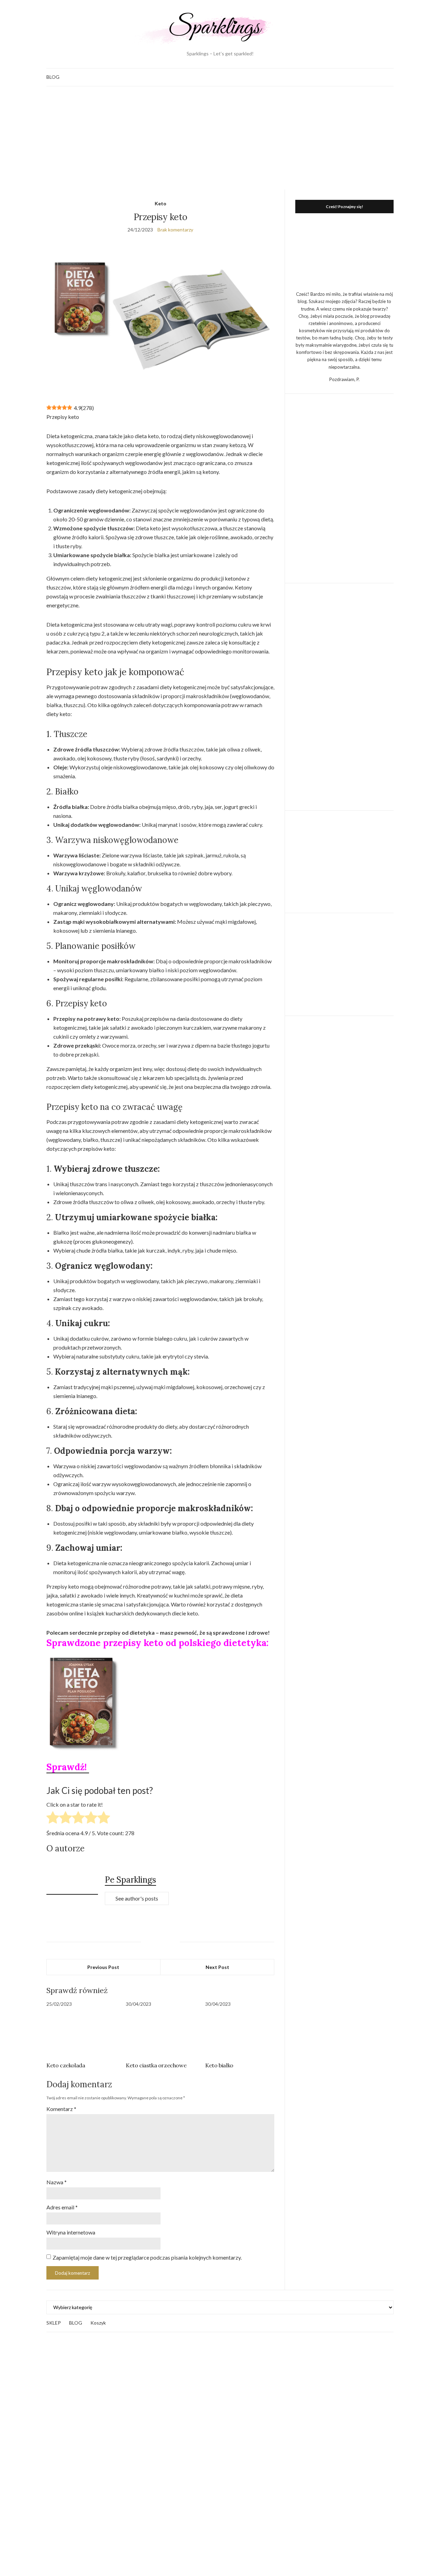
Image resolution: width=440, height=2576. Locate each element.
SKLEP (54, 2323)
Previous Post (103, 1967)
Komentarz (61, 2109)
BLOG (53, 77)
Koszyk (98, 2323)
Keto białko (219, 2065)
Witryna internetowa (71, 2232)
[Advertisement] (220, 138)
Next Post (217, 1967)
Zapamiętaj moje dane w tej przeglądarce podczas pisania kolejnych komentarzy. (147, 2257)
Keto (161, 203)
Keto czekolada (66, 2065)
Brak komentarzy (175, 230)
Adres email (62, 2207)
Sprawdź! (68, 1767)
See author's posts (137, 1898)
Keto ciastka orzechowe (156, 2065)
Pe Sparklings (130, 1880)
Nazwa (57, 2182)
